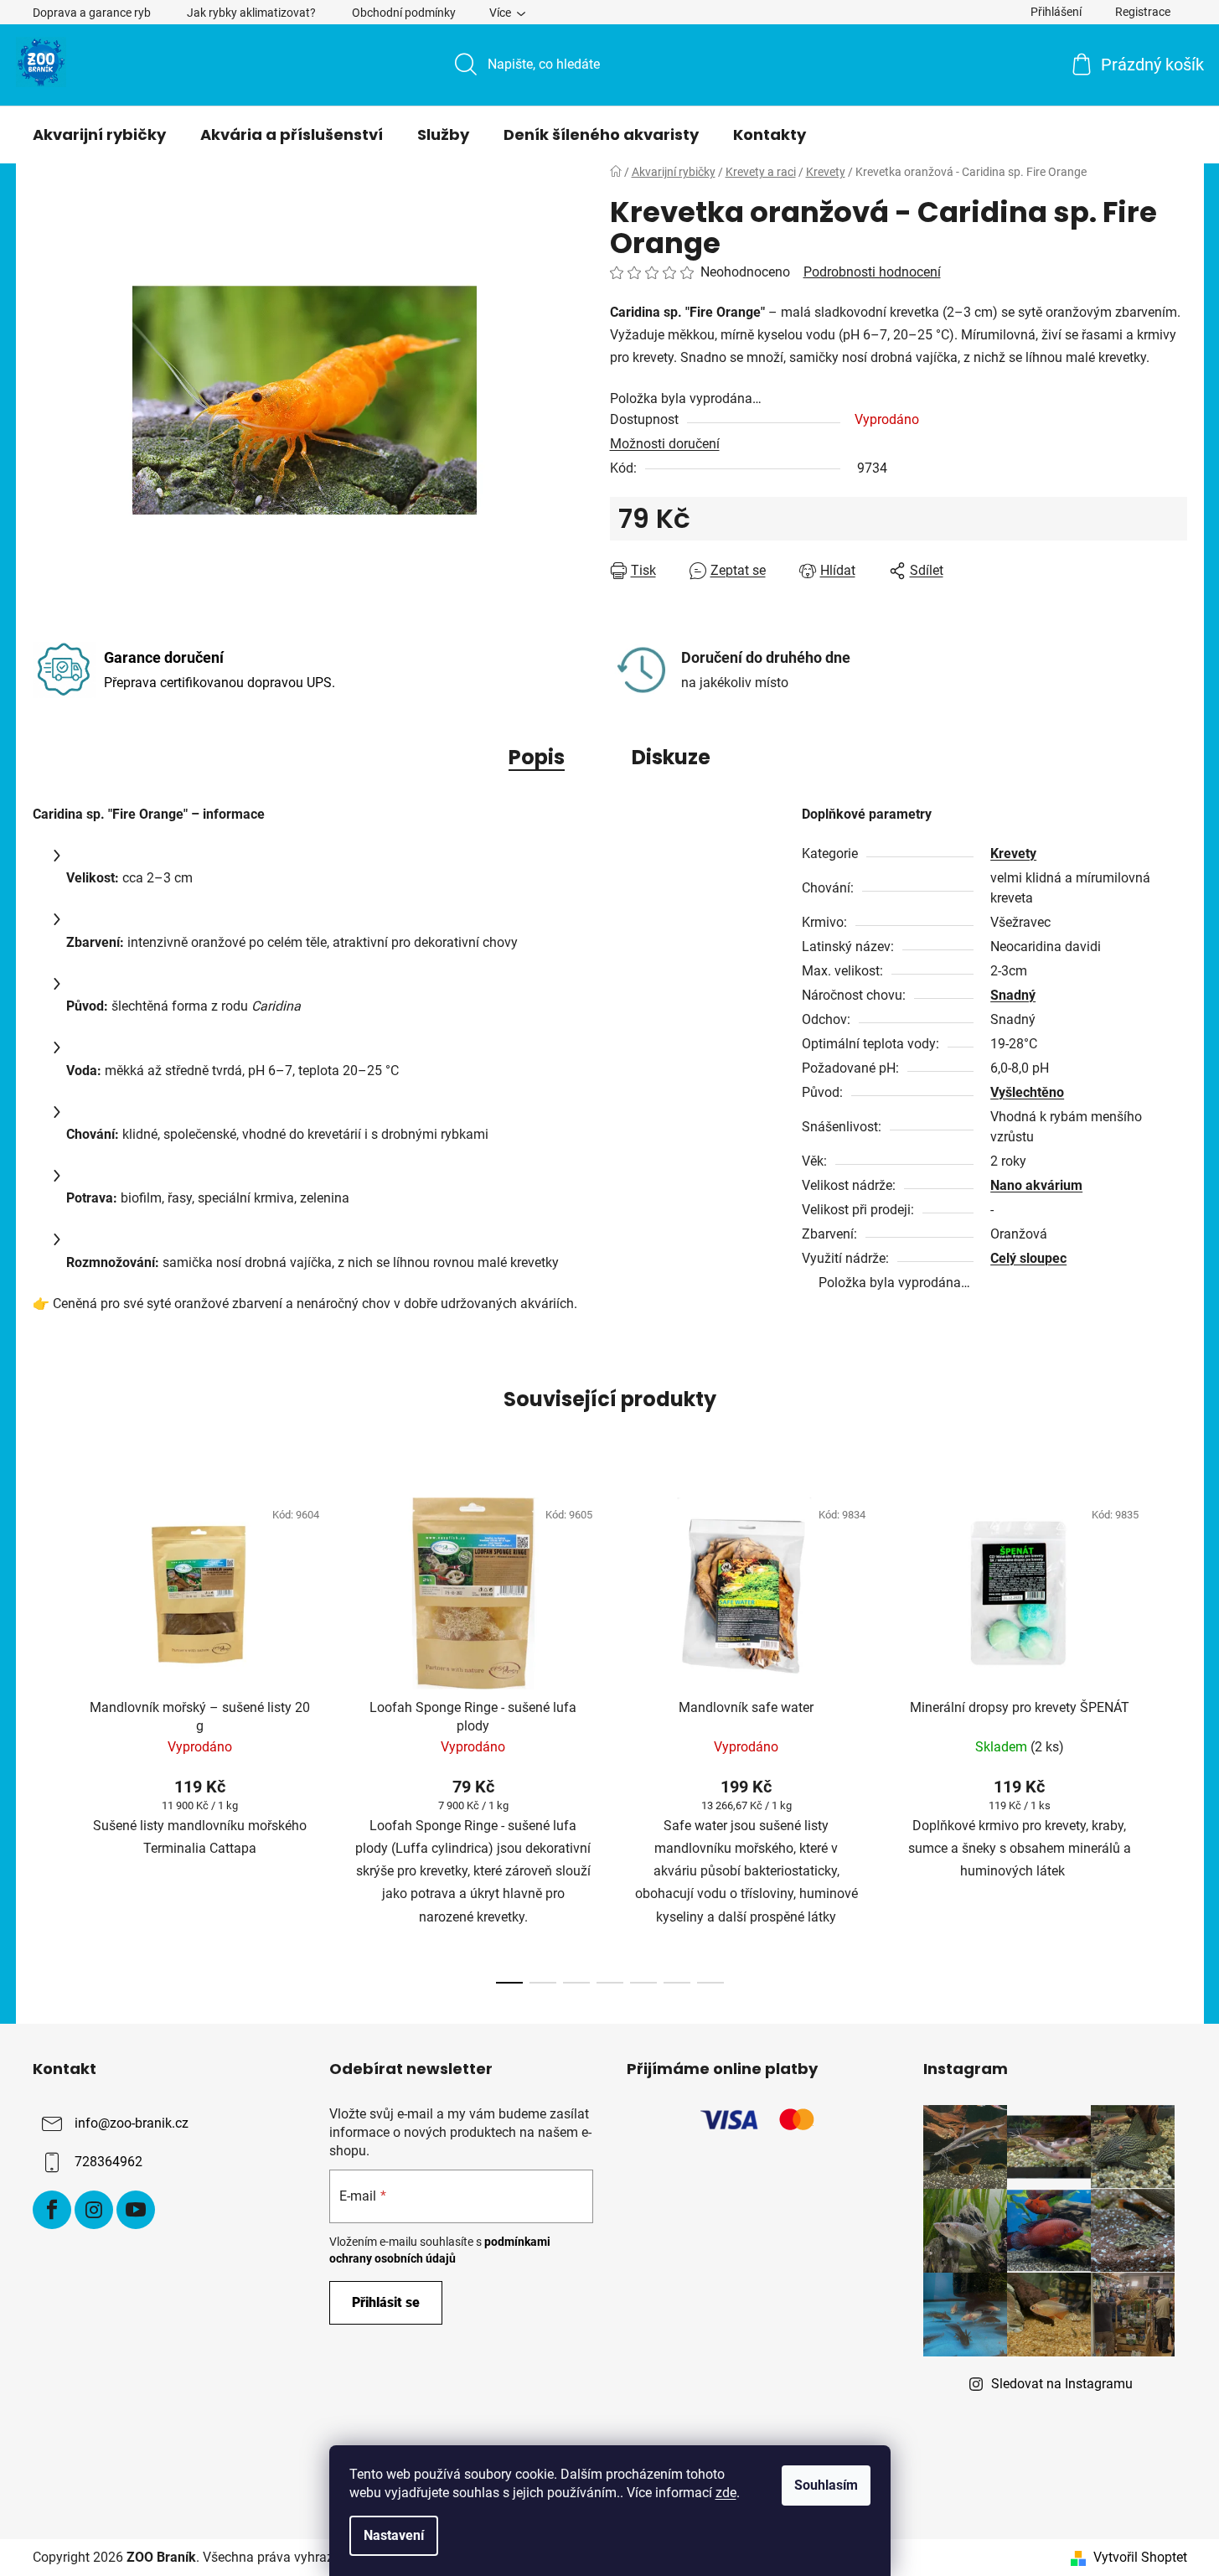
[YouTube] (136, 2210)
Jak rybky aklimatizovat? (251, 13)
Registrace (1143, 12)
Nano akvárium (1036, 1185)
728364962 (108, 2162)
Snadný (1013, 995)
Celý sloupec (1028, 1258)
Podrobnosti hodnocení (872, 272)
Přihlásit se (386, 2302)
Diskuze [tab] (671, 757)
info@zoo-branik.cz (132, 2123)
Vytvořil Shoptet (1140, 2557)
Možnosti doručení (665, 444)
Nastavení (394, 2535)
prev (46, 1735)
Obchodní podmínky (404, 13)
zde (726, 2493)
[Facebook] (52, 2210)
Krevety (1013, 853)
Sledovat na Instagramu (1062, 2384)
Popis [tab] (537, 757)
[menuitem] (99, 135)
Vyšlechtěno (1027, 1092)
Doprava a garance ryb (92, 13)
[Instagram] (94, 2210)
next (1174, 1735)
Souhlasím (826, 2485)
